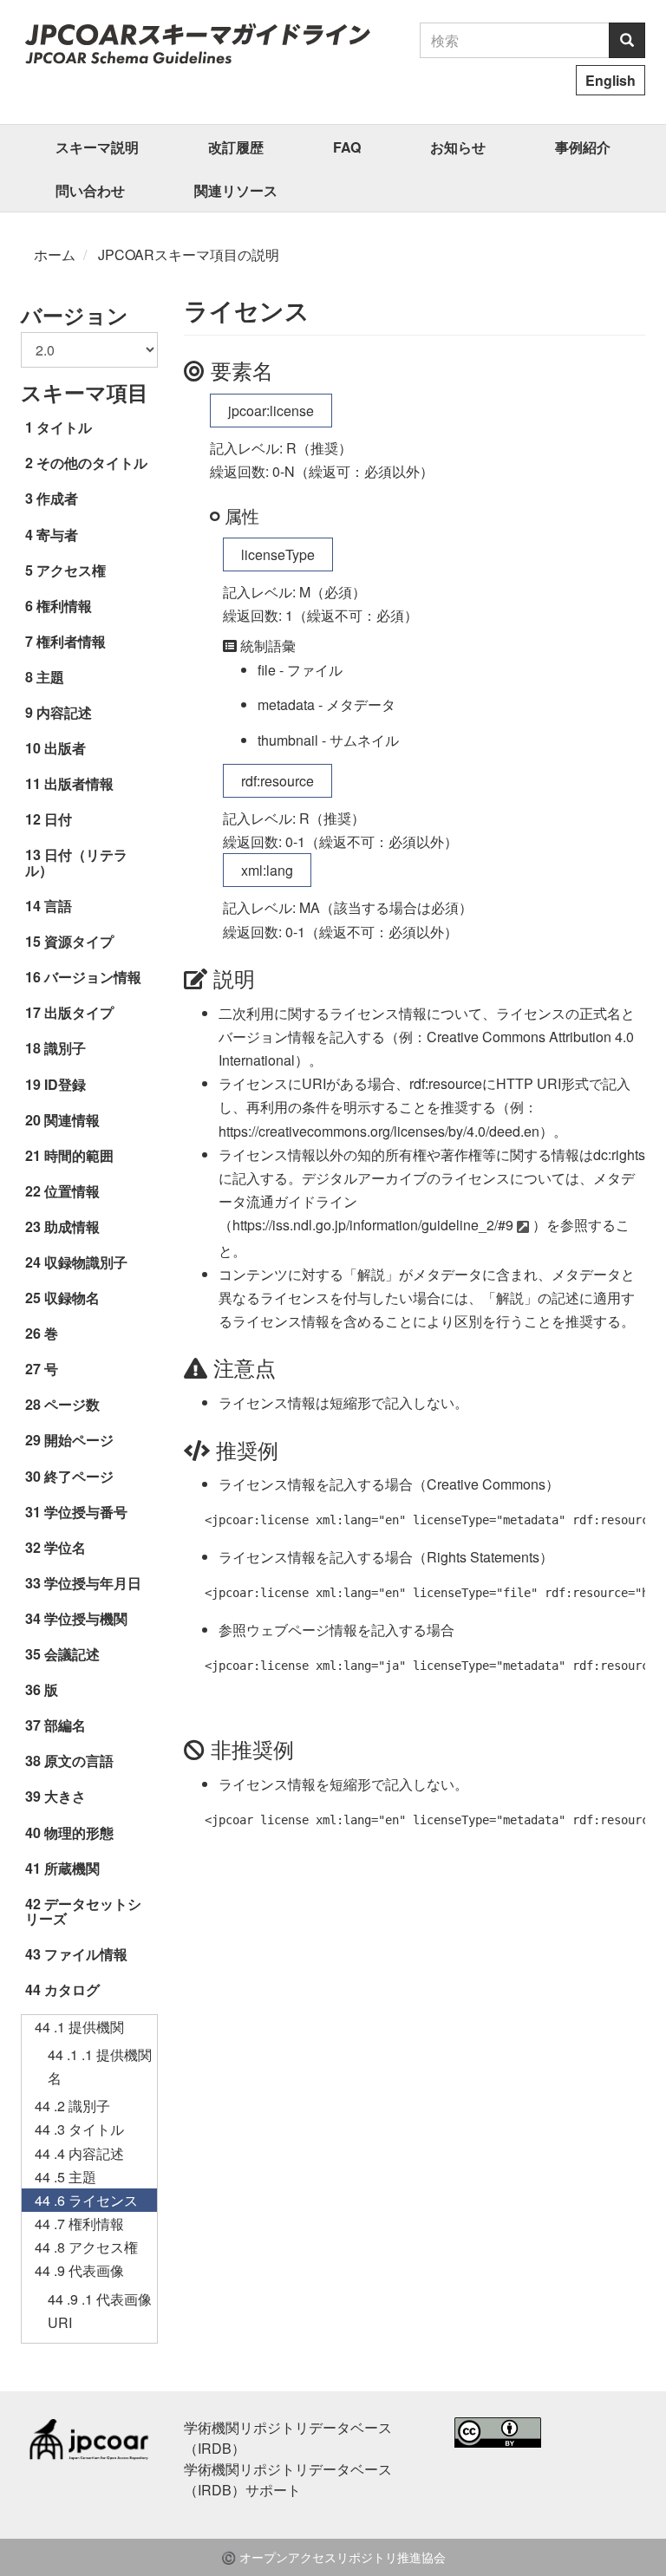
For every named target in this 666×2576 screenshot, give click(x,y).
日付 (58, 819)
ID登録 (65, 1084)
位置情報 (72, 1191)
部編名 (65, 1725)
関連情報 (72, 1120)
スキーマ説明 (97, 147)
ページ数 (72, 1404)
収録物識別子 (86, 1262)
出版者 (65, 748)
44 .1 (79, 2027)
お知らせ (458, 147)
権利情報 (64, 606)
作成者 (57, 498)
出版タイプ (79, 1012)
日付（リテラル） (76, 862)
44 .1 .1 (100, 2066)
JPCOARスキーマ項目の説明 (189, 254)
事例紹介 (583, 147)
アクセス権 (71, 570)
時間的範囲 (79, 1155)
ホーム (55, 254)
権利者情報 (71, 641)
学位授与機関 (86, 1618)
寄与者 (57, 535)
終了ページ (79, 1476)
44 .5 (65, 2177)
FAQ (347, 147)
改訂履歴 (236, 147)
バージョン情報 (93, 977)
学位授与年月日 (93, 1583)
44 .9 (79, 2270)
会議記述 (72, 1654)
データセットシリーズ (83, 1911)
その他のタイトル (92, 463)
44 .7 (79, 2224)
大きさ (65, 1796)
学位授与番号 (86, 1512)
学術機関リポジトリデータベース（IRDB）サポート (288, 2479)
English (610, 80)
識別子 (65, 1048)
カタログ (72, 1989)
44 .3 (79, 2129)
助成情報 (72, 1226)
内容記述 (64, 712)
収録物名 (72, 1298)
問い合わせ (90, 190)
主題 (50, 677)
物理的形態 (79, 1833)
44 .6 (86, 2200)
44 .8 (86, 2247)
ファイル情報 (86, 1954)
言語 (58, 906)
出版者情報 (79, 783)
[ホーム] (197, 43)
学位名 (65, 1547)
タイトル (64, 427)
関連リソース (236, 190)
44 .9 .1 (100, 2311)
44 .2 (72, 2106)
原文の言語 (79, 1761)
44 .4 (79, 2153)
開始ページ (79, 1440)
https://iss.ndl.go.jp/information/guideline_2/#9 (373, 1225)
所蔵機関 (72, 1868)
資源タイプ (79, 941)
